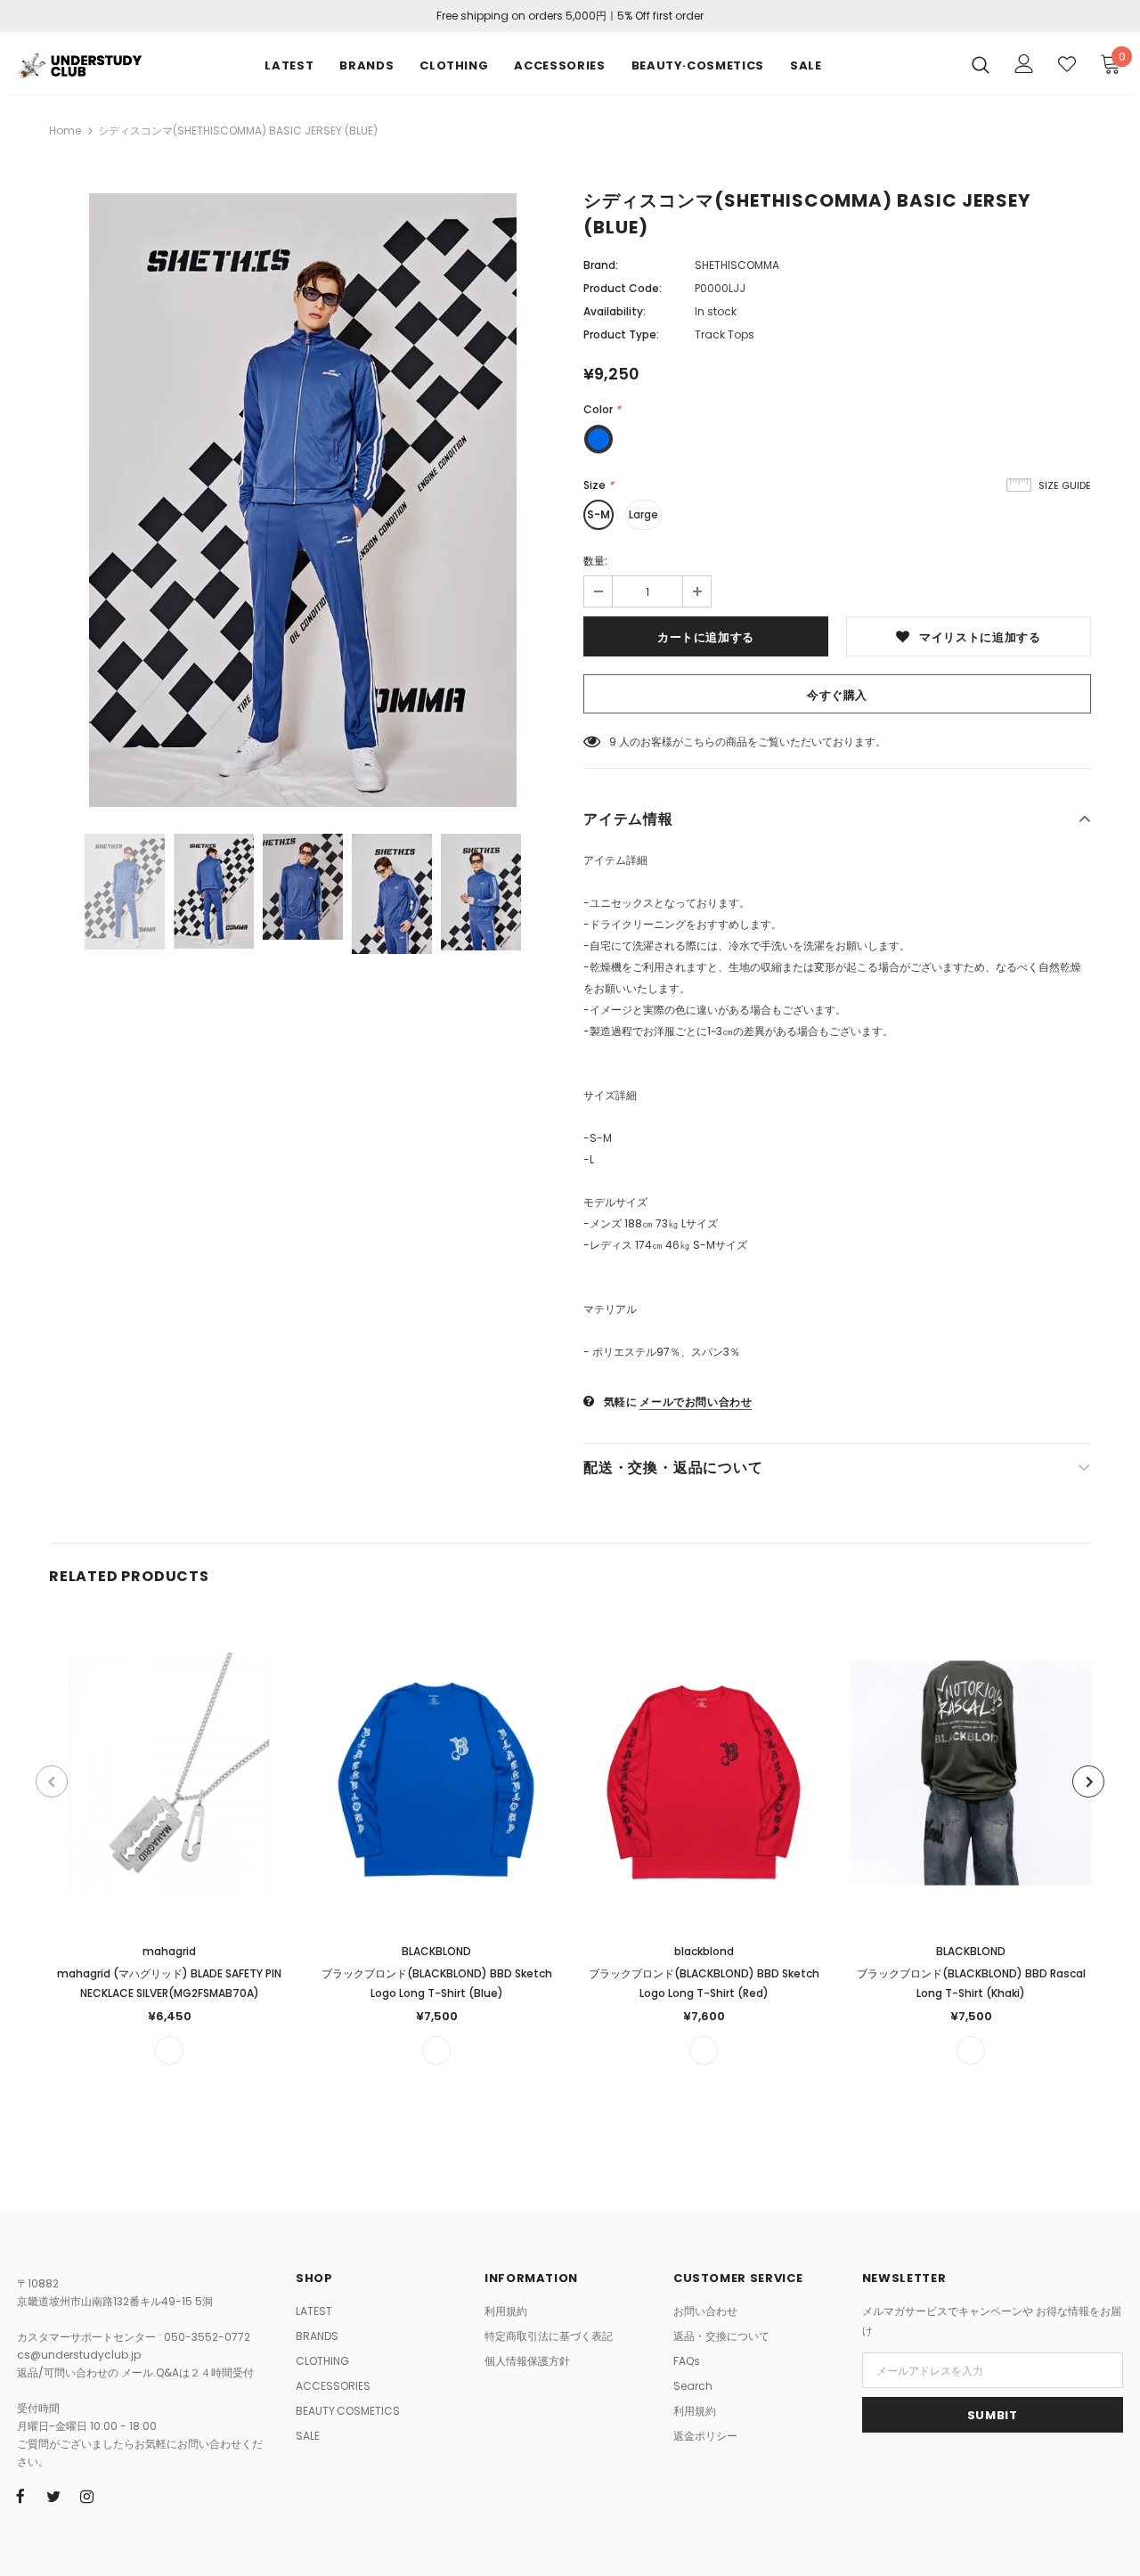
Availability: (615, 311)
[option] (303, 500)
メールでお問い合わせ (696, 1402)
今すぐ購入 (837, 695)
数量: (595, 561)
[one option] (169, 2050)
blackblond (704, 1951)
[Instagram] (86, 2496)
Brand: (601, 265)
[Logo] (79, 64)
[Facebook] (20, 2496)
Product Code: (623, 288)
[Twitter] (53, 2496)
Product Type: (621, 334)
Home (65, 130)
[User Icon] (1024, 64)
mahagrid (169, 1951)
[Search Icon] (981, 64)
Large (643, 514)
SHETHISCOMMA (737, 265)
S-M (598, 514)
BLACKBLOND (436, 1951)
